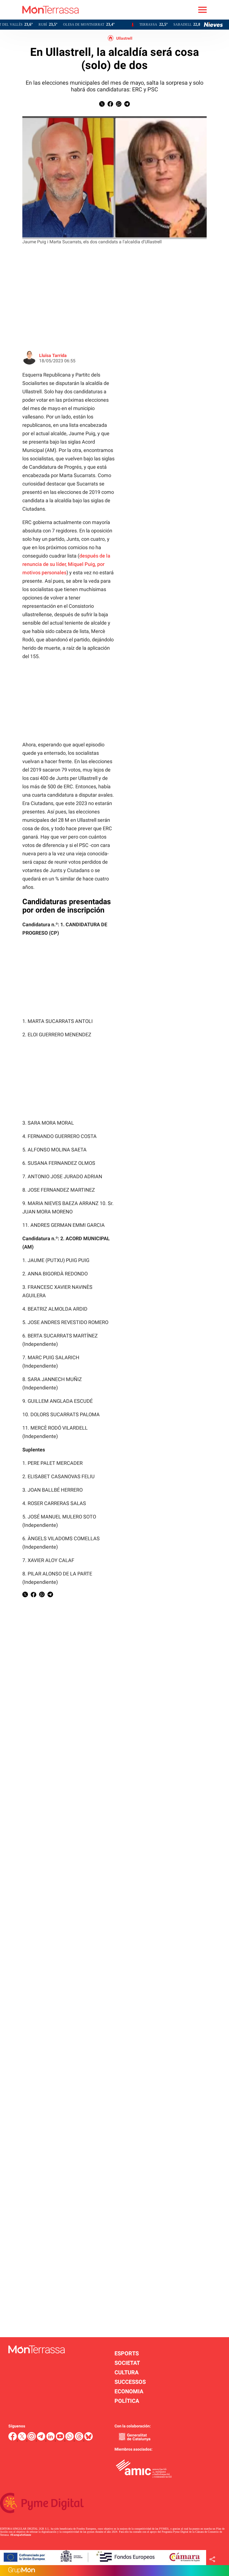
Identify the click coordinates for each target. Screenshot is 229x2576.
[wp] (70, 2439)
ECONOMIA (129, 2391)
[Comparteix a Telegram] (127, 105)
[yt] (61, 2439)
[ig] (32, 2439)
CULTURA (127, 2372)
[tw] (23, 2439)
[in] (51, 2439)
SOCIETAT (127, 2363)
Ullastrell (124, 38)
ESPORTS (127, 2353)
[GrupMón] (115, 2571)
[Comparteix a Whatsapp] (119, 105)
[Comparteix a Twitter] (102, 105)
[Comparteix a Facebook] (110, 105)
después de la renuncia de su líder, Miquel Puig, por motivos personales (66, 564)
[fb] (13, 2439)
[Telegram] (42, 2439)
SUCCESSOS (130, 2382)
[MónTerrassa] (39, 18)
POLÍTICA (127, 2401)
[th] (80, 2439)
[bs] (89, 2439)
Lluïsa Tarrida (53, 355)
